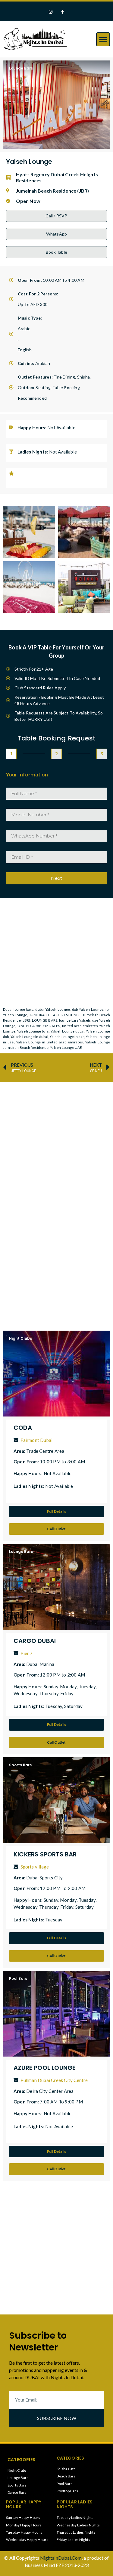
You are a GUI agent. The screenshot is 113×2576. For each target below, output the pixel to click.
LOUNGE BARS (45, 1020)
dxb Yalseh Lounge (88, 1009)
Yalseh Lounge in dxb (67, 1037)
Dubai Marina (40, 1664)
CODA (23, 1428)
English (25, 350)
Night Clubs (20, 1338)
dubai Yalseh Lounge (53, 1009)
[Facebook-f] (63, 12)
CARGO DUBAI (35, 1641)
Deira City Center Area (50, 2091)
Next (56, 878)
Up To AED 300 (33, 304)
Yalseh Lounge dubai (67, 1031)
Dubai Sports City (44, 1878)
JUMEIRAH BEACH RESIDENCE (55, 1015)
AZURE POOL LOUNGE (44, 2068)
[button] (103, 39)
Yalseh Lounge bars (33, 1031)
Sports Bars (20, 1765)
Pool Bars (18, 1978)
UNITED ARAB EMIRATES (39, 1026)
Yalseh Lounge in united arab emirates (50, 1042)
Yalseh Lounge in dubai (29, 1037)
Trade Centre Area (45, 1451)
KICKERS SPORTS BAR (45, 1854)
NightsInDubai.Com (61, 2558)
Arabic (24, 329)
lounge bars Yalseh (75, 1020)
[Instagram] (50, 12)
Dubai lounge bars (18, 1009)
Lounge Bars (21, 68)
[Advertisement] (56, 1143)
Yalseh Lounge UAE (66, 1047)
